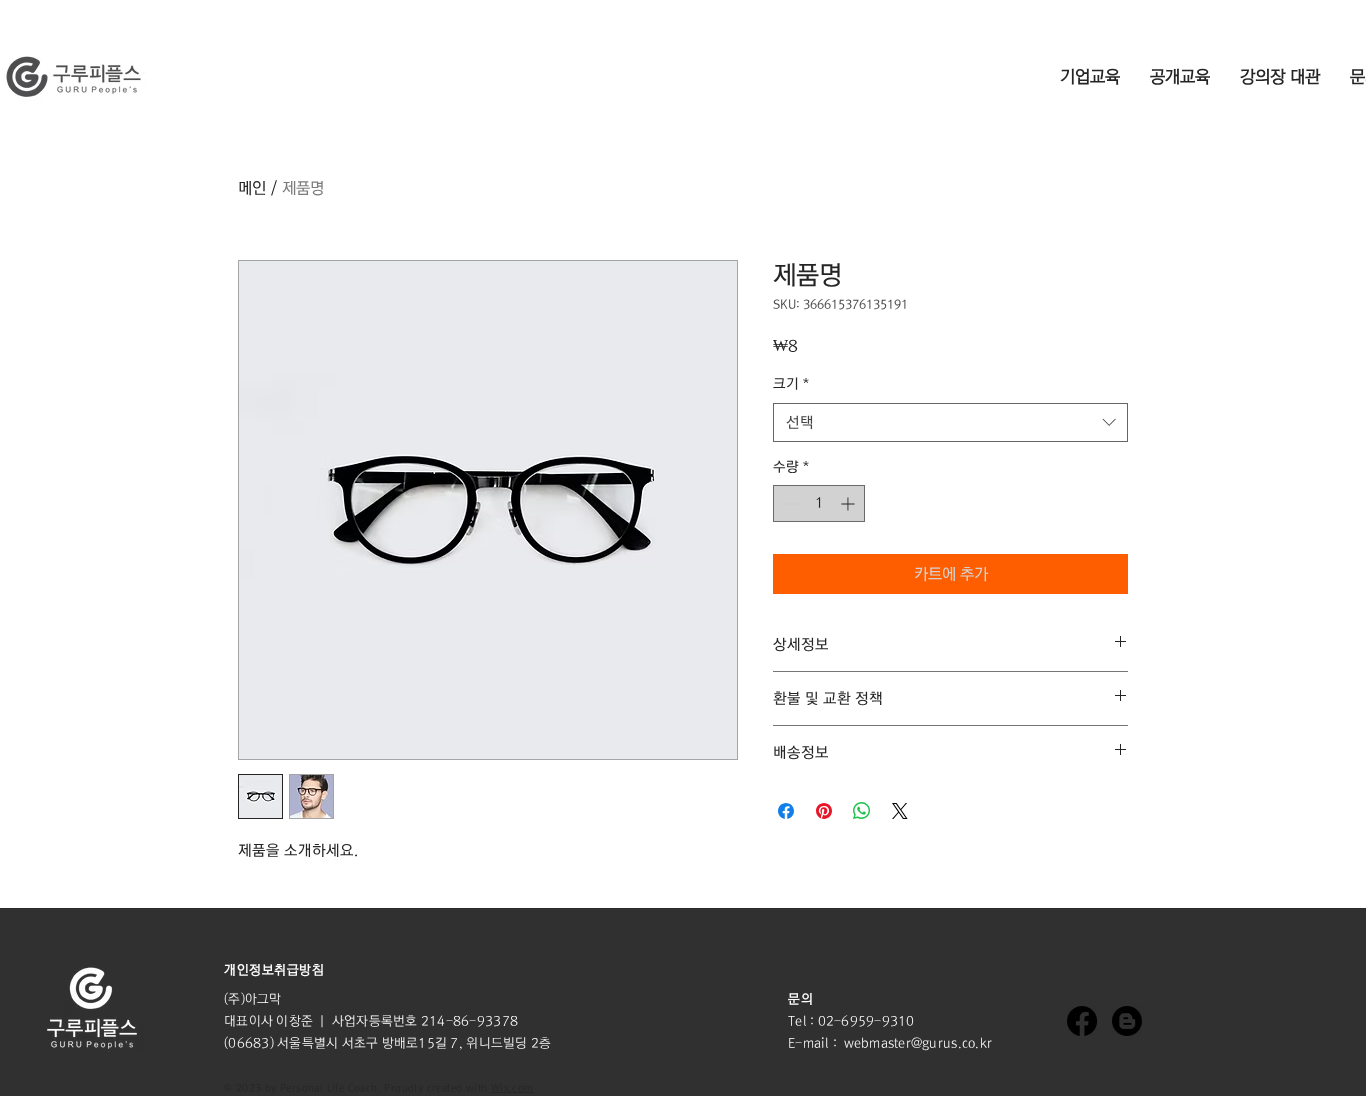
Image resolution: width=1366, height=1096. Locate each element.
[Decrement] (788, 503)
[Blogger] (1127, 1021)
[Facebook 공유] (786, 811)
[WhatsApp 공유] (862, 811)
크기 (791, 384)
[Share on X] (900, 811)
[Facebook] (1082, 1021)
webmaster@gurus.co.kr (918, 1043)
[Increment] (849, 503)
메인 (252, 188)
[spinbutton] (819, 503)
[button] (274, 970)
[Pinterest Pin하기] (824, 811)
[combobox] (950, 422)
